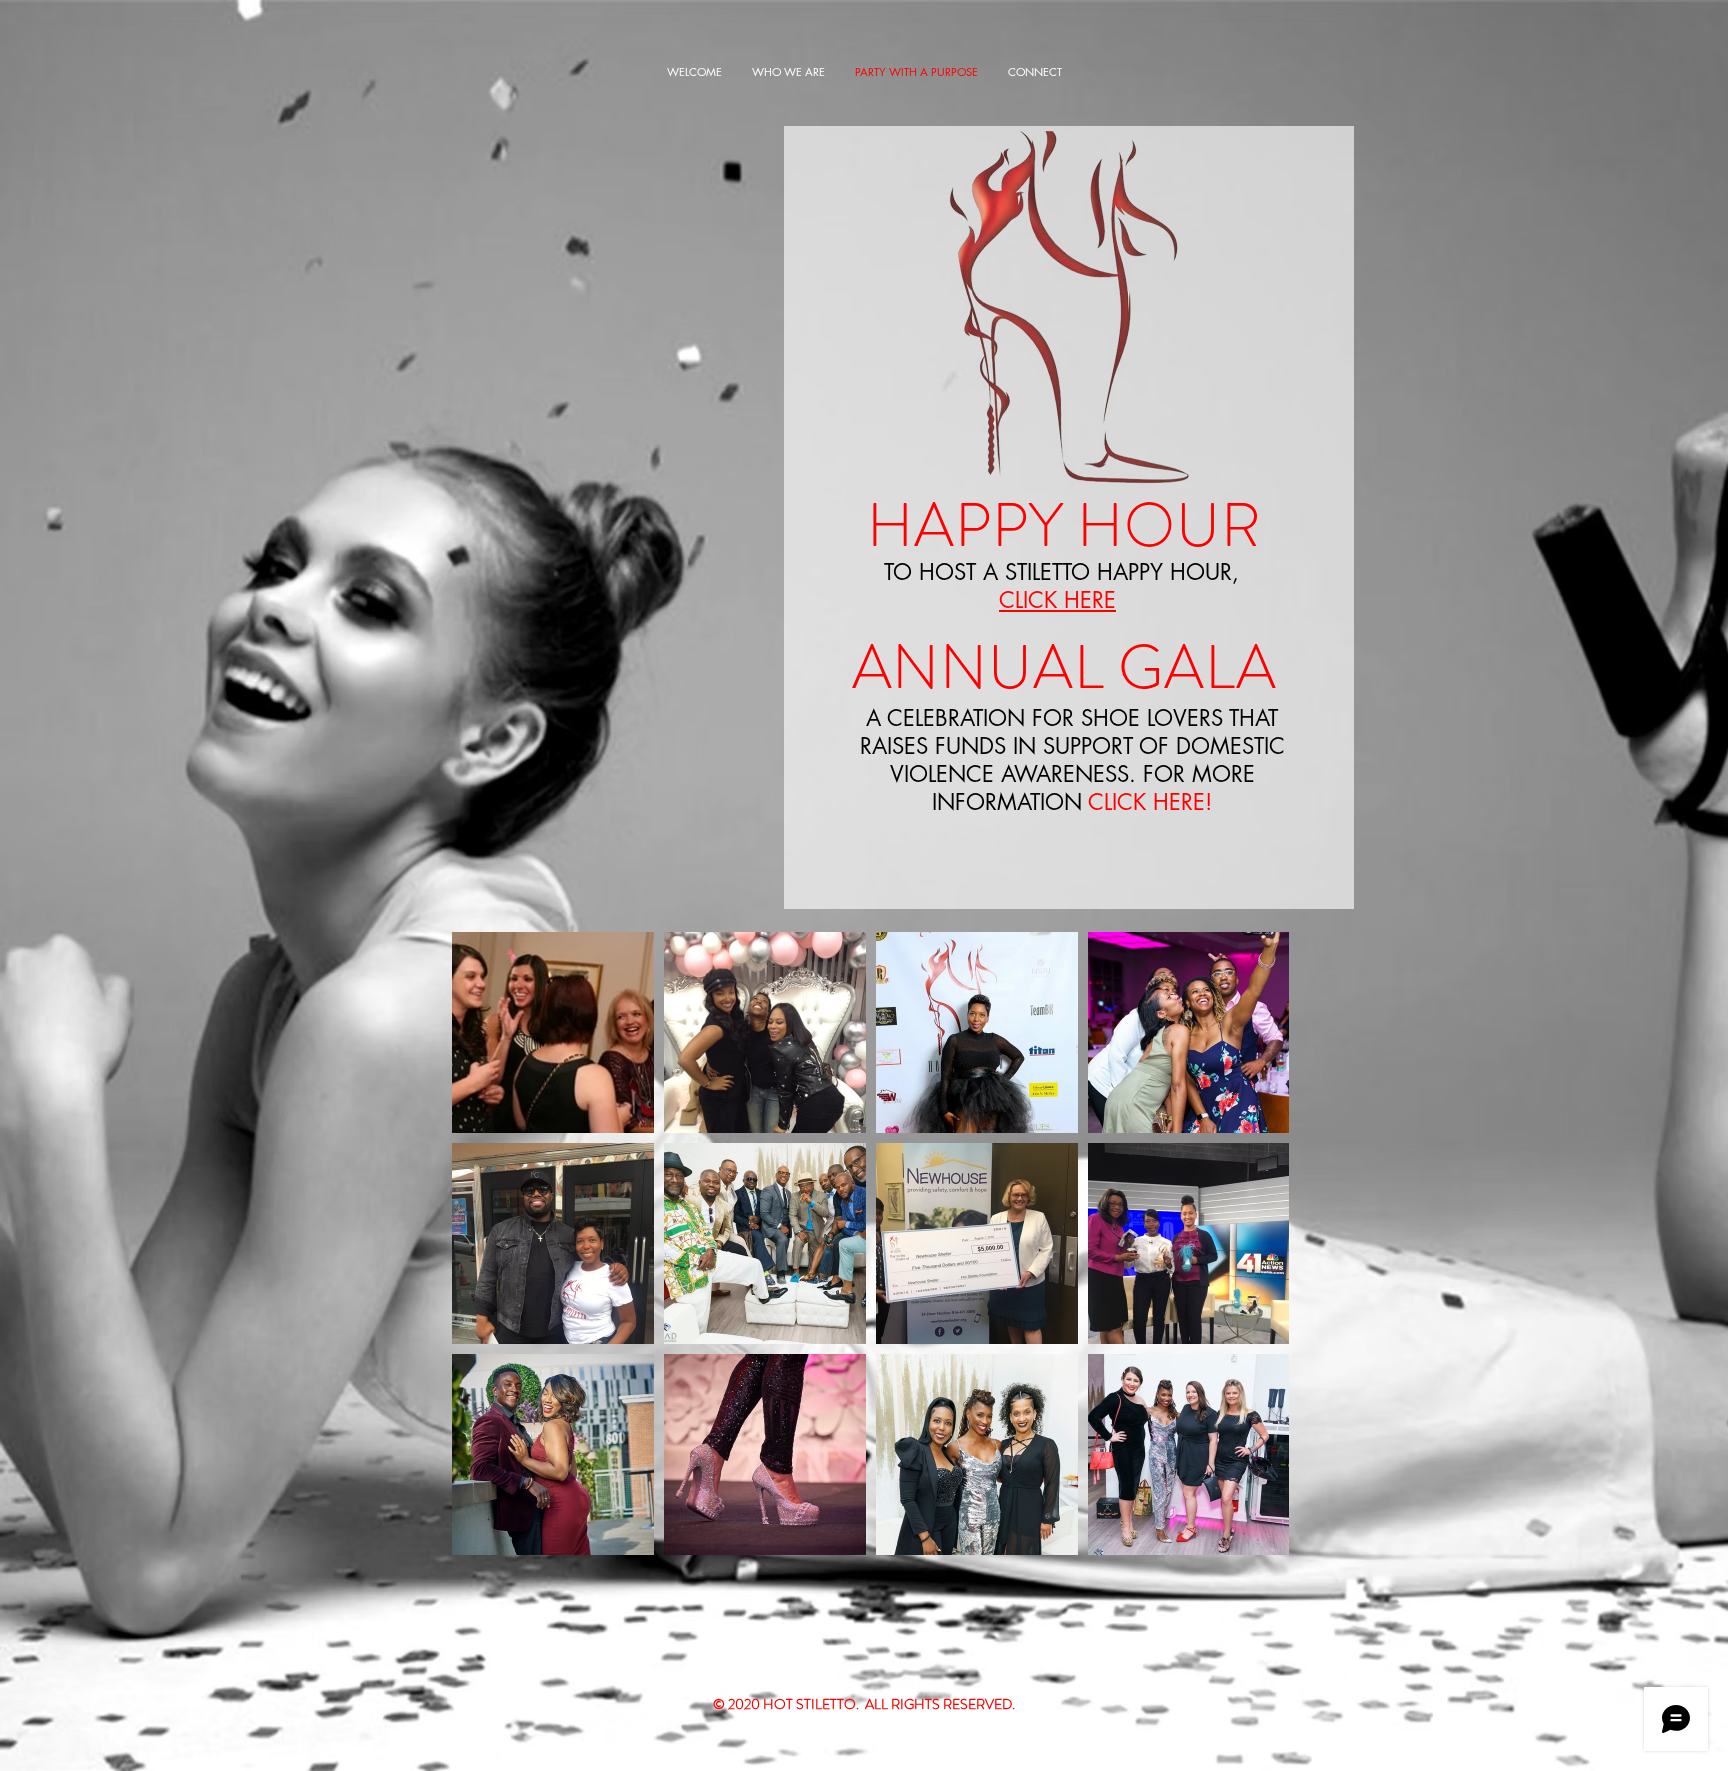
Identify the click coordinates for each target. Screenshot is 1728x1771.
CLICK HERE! (1150, 802)
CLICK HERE (1057, 600)
